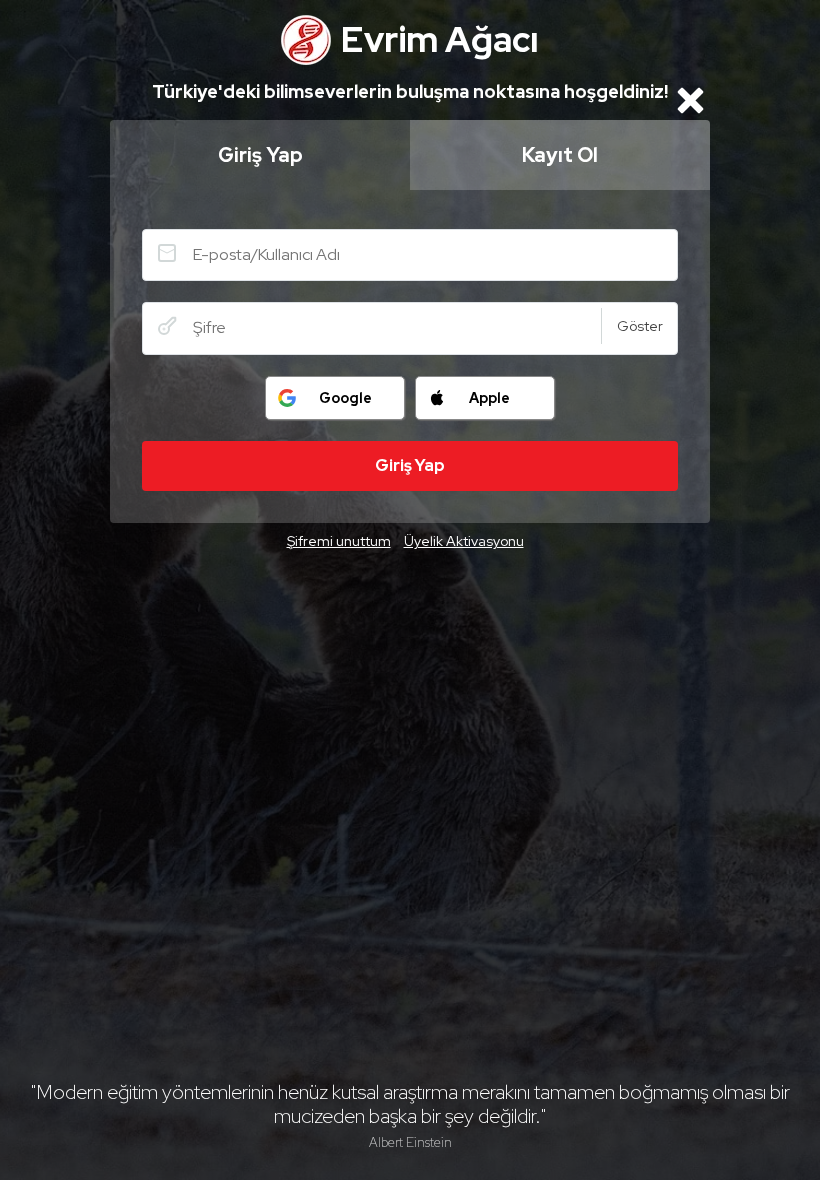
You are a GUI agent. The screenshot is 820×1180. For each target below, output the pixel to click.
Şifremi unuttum (339, 541)
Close (690, 100)
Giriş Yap (260, 155)
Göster (640, 326)
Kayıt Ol (560, 155)
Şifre (167, 326)
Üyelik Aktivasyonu (464, 541)
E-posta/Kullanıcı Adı (167, 253)
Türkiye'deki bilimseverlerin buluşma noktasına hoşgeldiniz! (410, 91)
